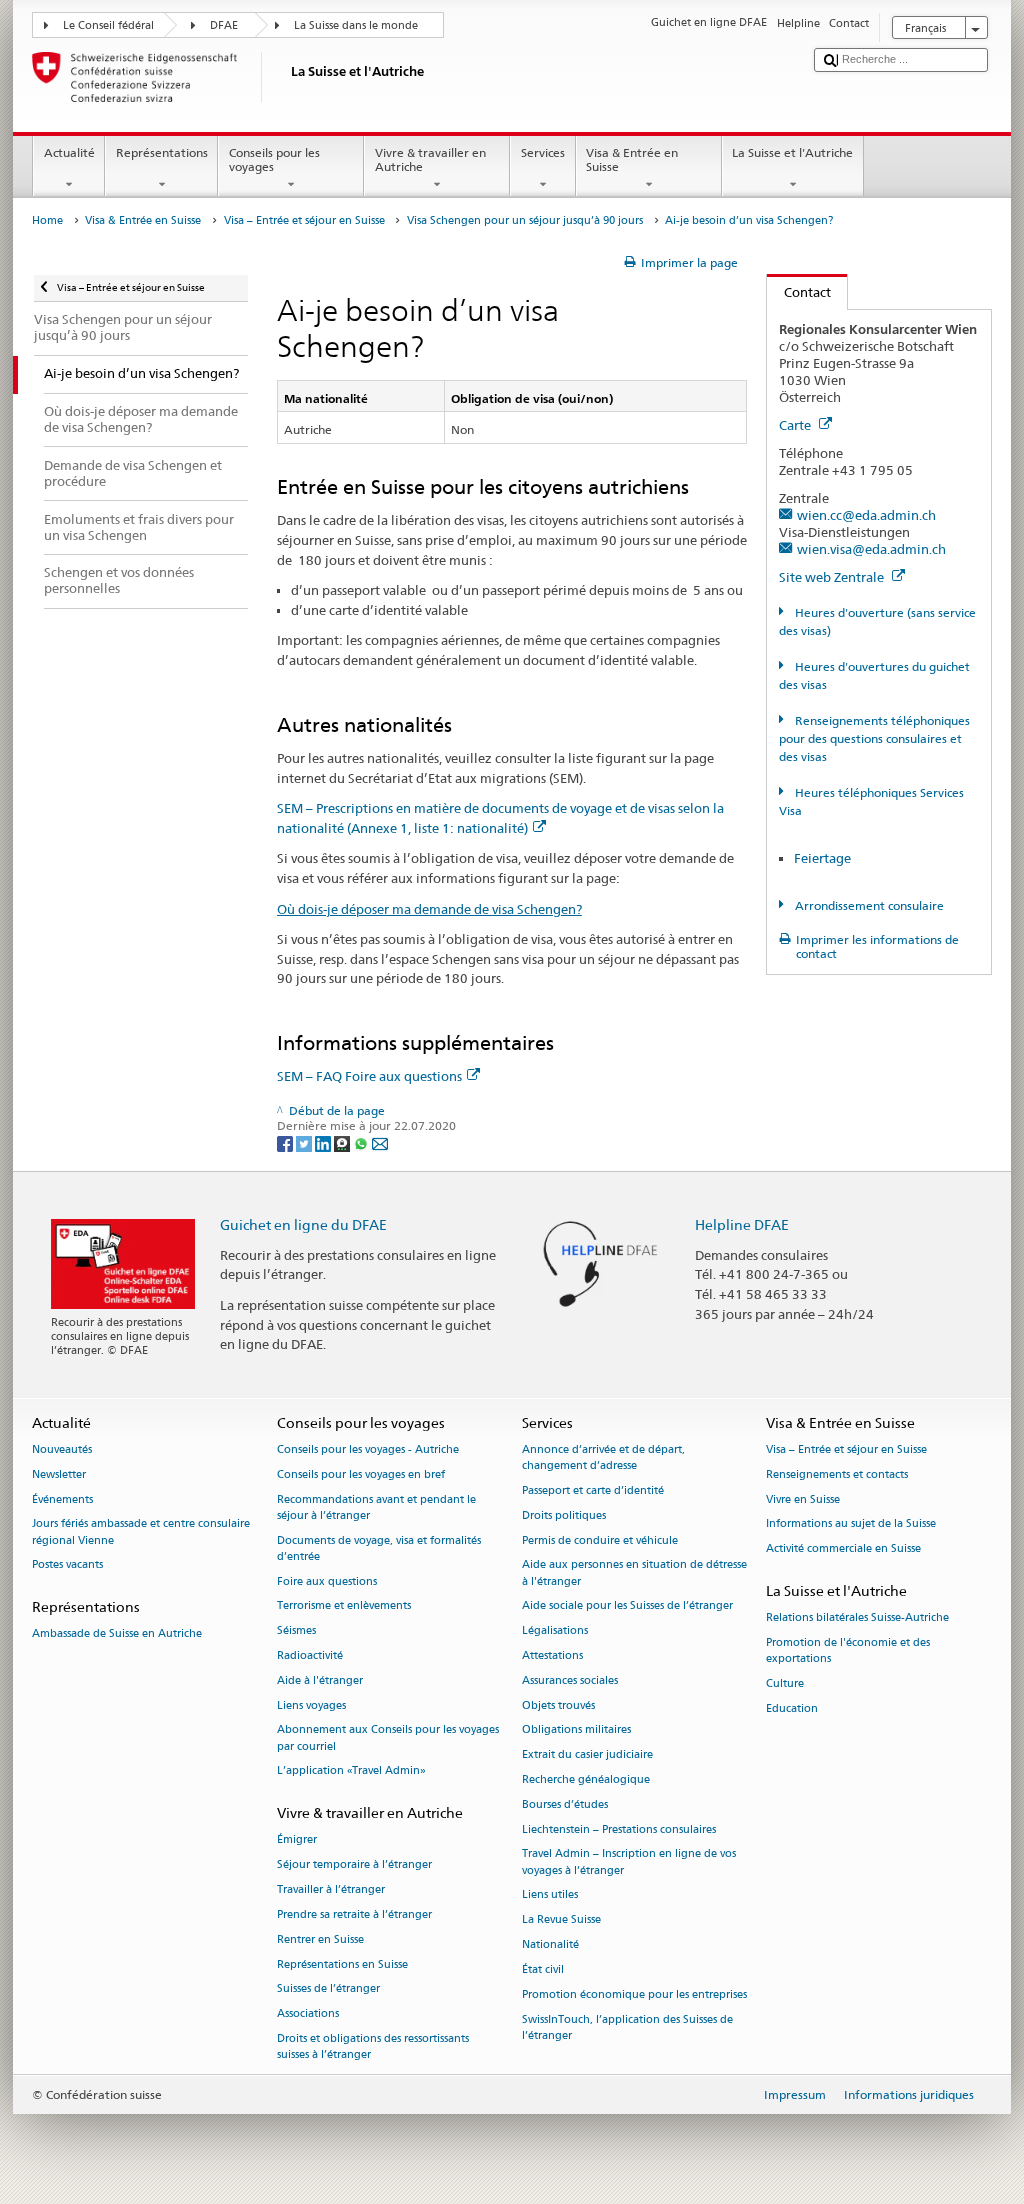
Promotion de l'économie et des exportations (848, 1650)
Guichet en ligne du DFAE (303, 1224)
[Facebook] (286, 1142)
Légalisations (555, 1631)
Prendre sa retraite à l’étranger (354, 1914)
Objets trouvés (558, 1705)
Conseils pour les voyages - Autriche (368, 1449)
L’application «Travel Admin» (351, 1771)
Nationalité (550, 1944)
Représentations (162, 152)
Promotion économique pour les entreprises (634, 1994)
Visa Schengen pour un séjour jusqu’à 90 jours (525, 220)
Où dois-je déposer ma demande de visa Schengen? (429, 909)
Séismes (296, 1631)
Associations (308, 2014)
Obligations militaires (576, 1730)
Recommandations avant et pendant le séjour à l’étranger (376, 1507)
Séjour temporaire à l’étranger (354, 1865)
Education (792, 1708)
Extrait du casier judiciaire (587, 1755)
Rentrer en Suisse (320, 1939)
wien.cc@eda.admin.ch (866, 515)
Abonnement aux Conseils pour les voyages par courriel (388, 1738)
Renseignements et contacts (837, 1474)
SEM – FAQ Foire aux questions (369, 1076)
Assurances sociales (570, 1680)
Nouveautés (62, 1449)
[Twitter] (305, 1142)
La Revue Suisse (561, 1920)
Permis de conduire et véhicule (600, 1540)
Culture (785, 1683)
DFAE (224, 25)
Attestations (552, 1655)
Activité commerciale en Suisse (843, 1549)
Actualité (69, 152)
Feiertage (822, 858)
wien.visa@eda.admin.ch (871, 549)
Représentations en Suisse (342, 1964)
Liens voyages (311, 1705)
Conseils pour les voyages (274, 159)
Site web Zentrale (833, 577)
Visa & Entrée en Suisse (632, 159)
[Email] (380, 1142)
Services (543, 152)
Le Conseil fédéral (108, 25)
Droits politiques (564, 1515)
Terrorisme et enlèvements (344, 1606)
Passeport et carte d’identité (593, 1490)
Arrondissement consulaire (867, 905)
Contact (799, 292)
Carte (796, 425)
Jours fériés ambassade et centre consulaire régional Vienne (141, 1532)
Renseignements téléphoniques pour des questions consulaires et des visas (874, 738)
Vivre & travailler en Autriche (430, 159)
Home (47, 220)
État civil (543, 1969)
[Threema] (343, 1142)
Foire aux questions (327, 1581)
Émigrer (297, 1840)
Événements (62, 1499)
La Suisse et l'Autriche (792, 152)
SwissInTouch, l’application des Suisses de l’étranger (627, 2027)
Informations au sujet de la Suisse (851, 1524)
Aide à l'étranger (320, 1680)
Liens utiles (550, 1895)
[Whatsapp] (362, 1142)
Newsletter (59, 1474)
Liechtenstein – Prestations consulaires (619, 1829)
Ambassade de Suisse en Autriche (117, 1634)
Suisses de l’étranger (328, 1989)
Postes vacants (67, 1565)
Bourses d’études (565, 1804)
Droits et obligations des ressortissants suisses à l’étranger (373, 2046)
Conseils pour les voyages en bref (361, 1474)
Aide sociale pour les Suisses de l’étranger (627, 1606)
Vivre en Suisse (803, 1499)
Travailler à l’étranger (331, 1889)
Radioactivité (310, 1655)
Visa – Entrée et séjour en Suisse (304, 220)
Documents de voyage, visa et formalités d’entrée (379, 1548)
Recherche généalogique (586, 1779)
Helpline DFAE (742, 1224)
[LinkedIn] (324, 1142)
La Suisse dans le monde (356, 25)
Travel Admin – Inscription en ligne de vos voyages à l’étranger (629, 1862)
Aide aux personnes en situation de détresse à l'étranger (634, 1573)
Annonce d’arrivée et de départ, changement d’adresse (603, 1457)
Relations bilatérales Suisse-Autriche (857, 1618)
